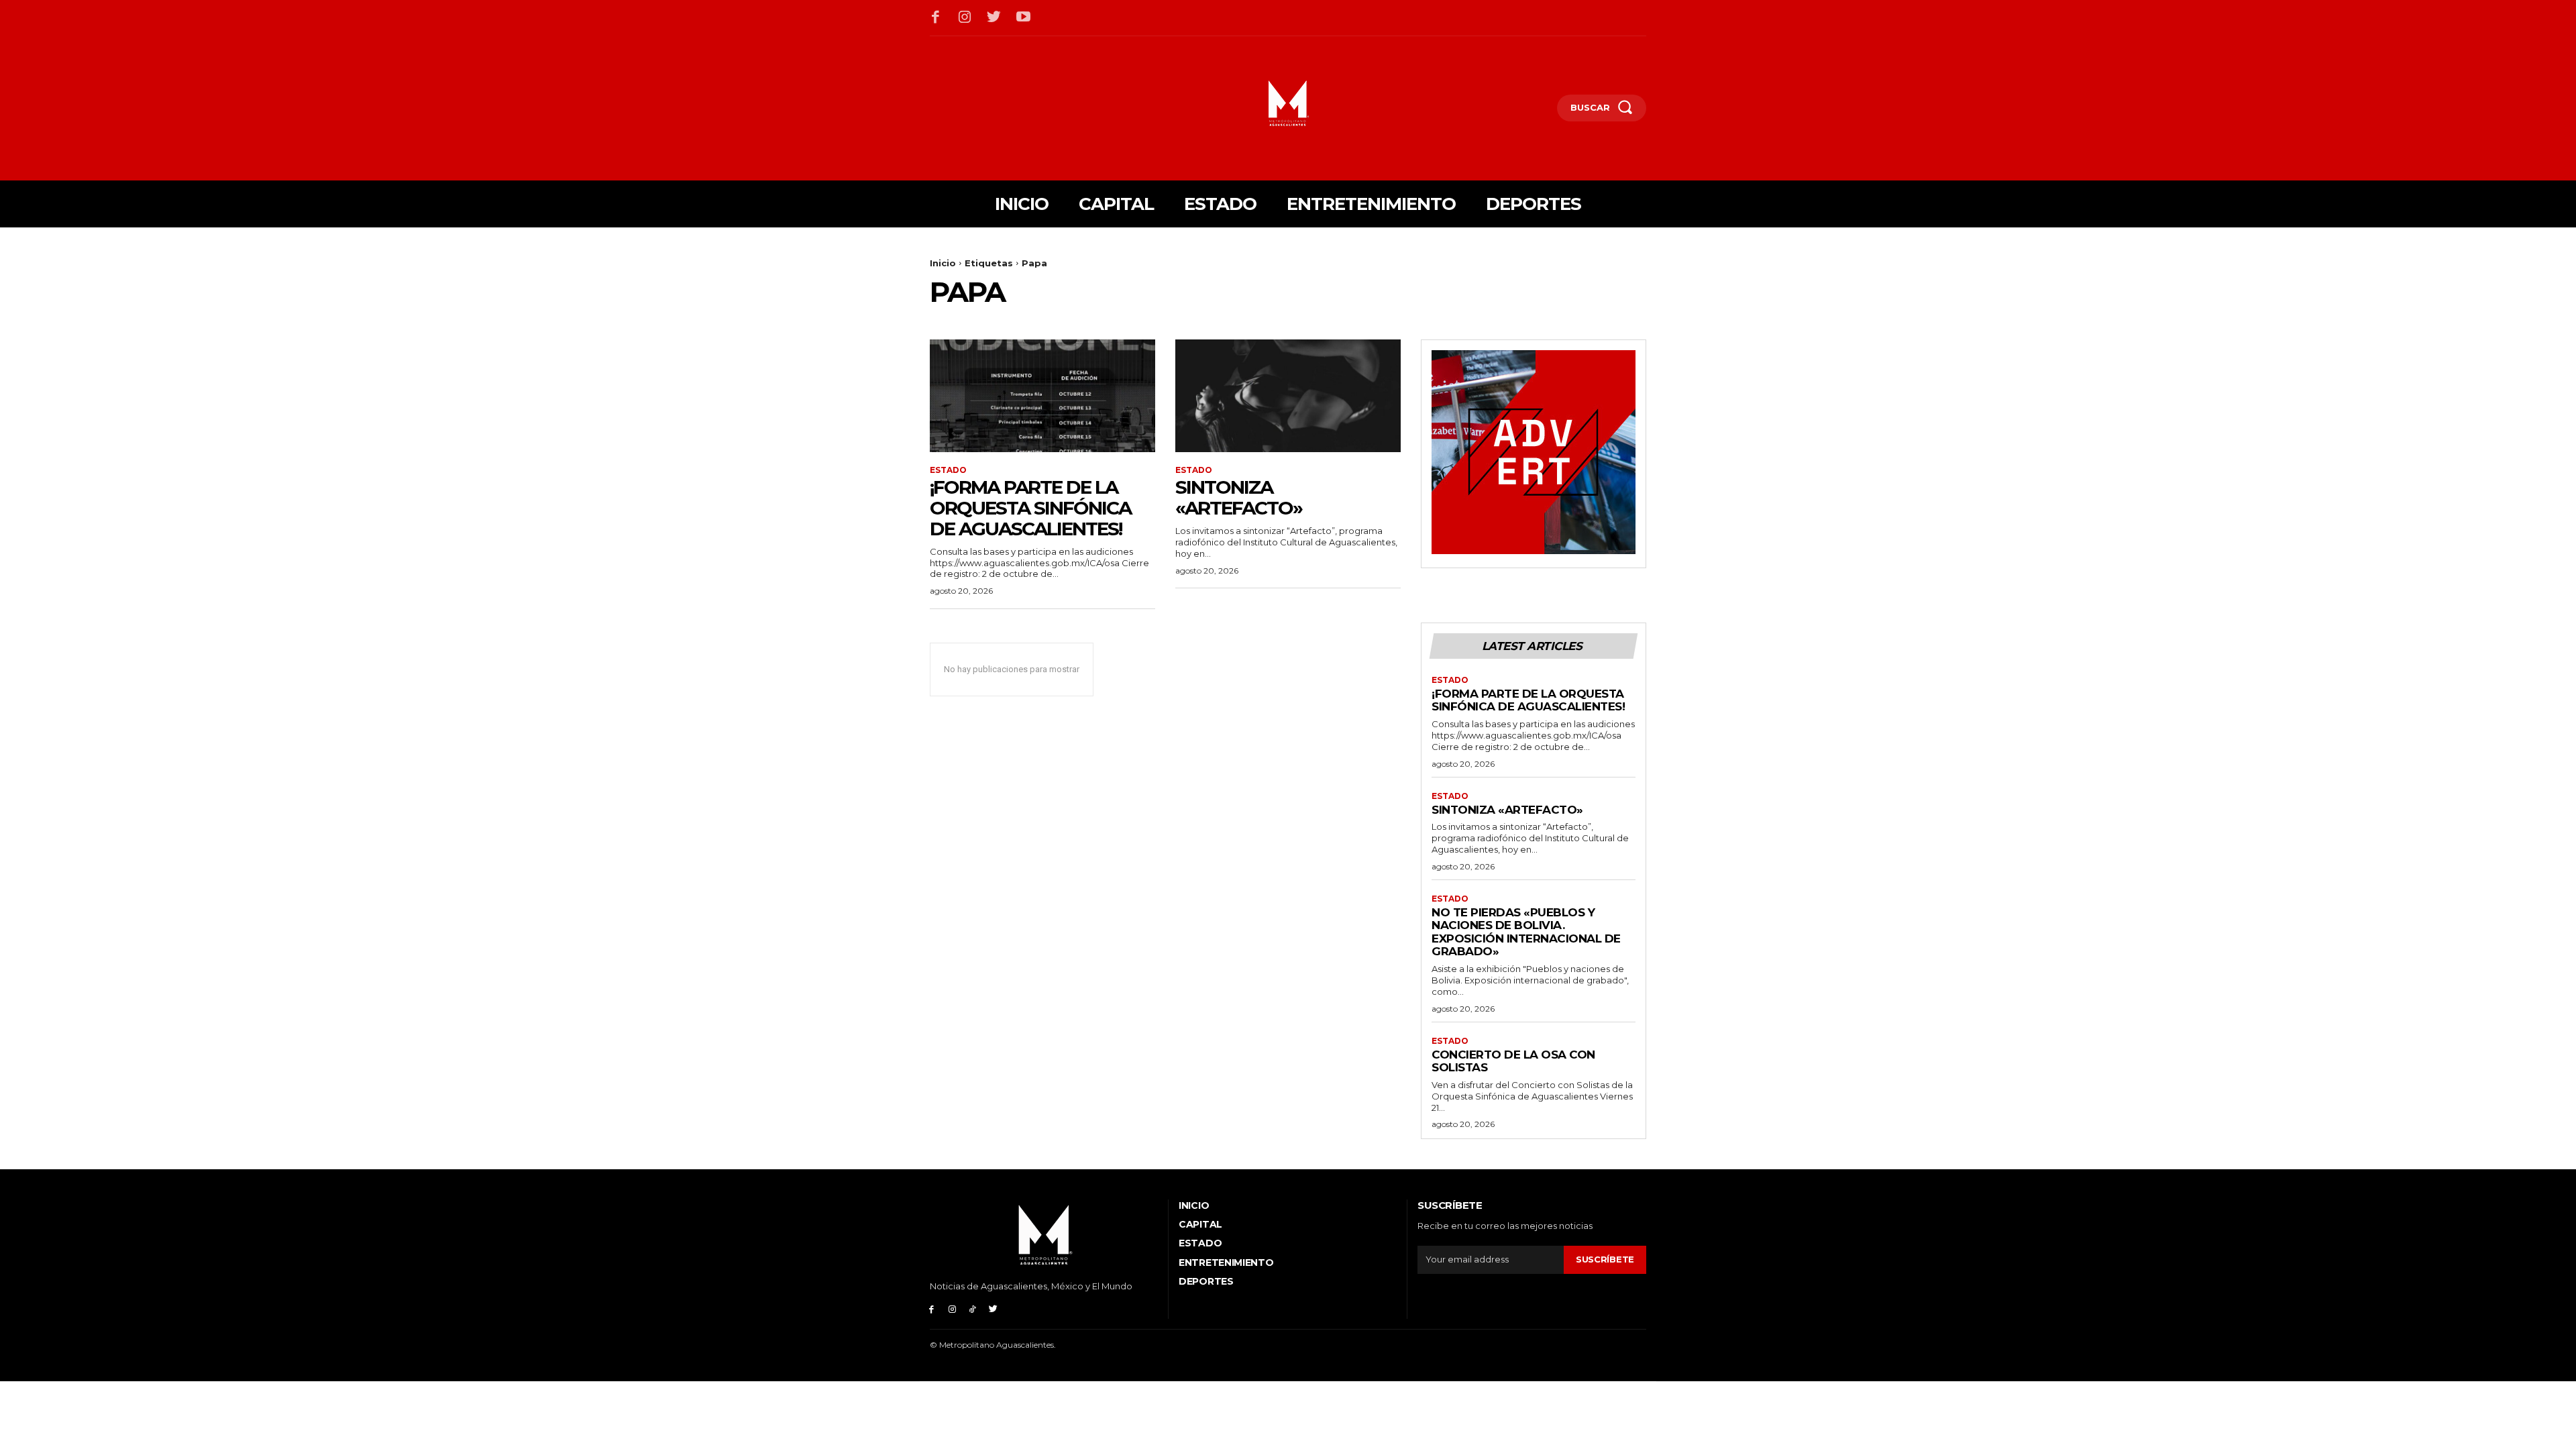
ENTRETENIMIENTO (1226, 1263)
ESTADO (948, 470)
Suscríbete (1605, 1259)
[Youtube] (1024, 18)
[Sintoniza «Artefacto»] (1288, 396)
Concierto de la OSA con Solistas (1513, 1061)
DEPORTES (1206, 1281)
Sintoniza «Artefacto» (1239, 497)
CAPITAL (1200, 1224)
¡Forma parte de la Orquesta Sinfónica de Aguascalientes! (1030, 508)
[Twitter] (994, 18)
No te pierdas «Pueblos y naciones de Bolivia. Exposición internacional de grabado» (1526, 932)
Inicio (943, 263)
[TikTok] (973, 1308)
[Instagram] (965, 18)
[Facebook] (936, 18)
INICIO (1194, 1205)
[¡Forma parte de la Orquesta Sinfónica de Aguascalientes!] (1042, 396)
